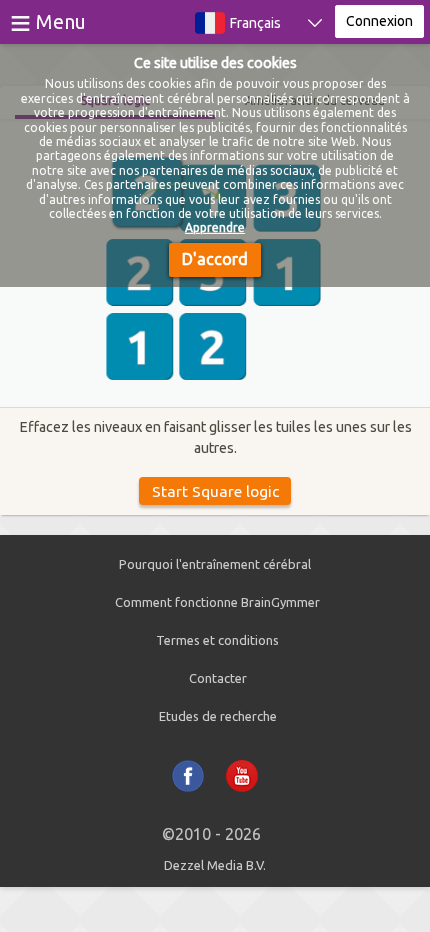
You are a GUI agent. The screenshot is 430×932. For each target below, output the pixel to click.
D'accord (215, 259)
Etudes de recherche (218, 716)
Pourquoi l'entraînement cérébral (215, 564)
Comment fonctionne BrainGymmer (217, 602)
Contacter (218, 678)
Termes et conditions (217, 640)
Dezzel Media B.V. (215, 865)
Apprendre (215, 227)
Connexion (379, 21)
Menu (61, 21)
